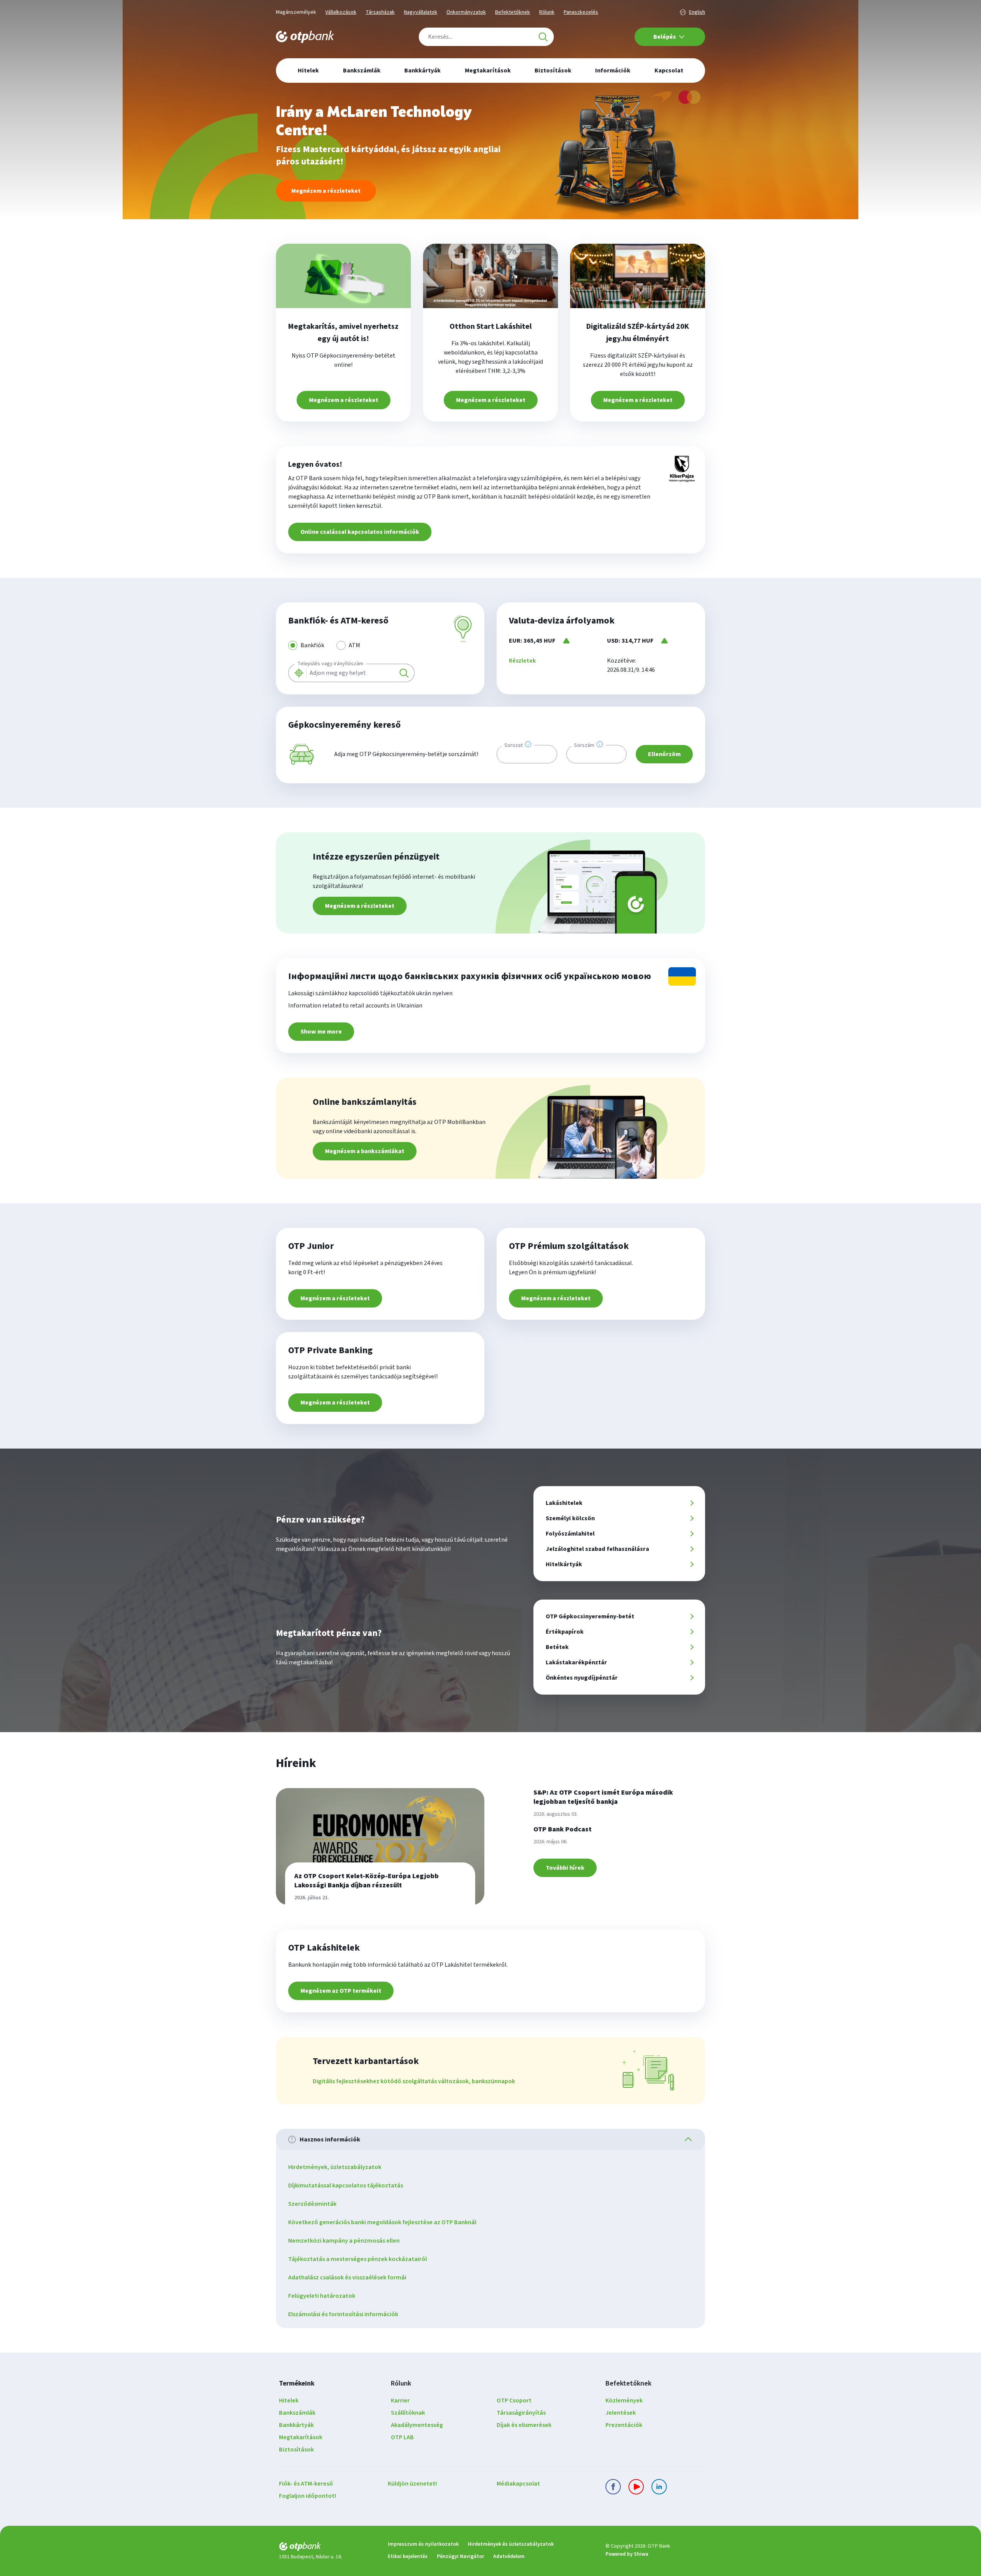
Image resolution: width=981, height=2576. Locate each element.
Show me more (321, 1032)
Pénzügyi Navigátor (460, 2556)
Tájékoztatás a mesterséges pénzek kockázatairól (358, 2259)
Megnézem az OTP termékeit (341, 1991)
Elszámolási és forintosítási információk (343, 2314)
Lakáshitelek (564, 1503)
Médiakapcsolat (518, 2484)
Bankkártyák (296, 2425)
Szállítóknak (408, 2413)
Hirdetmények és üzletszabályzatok (511, 2544)
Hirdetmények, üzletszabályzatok (335, 2167)
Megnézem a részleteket (326, 191)
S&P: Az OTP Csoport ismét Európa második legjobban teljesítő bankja (603, 1797)
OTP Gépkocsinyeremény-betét (590, 1616)
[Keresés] (543, 37)
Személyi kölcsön (570, 1518)
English (697, 12)
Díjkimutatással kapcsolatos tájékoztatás (346, 2185)
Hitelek (289, 2400)
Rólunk (547, 12)
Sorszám (584, 745)
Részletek (522, 661)
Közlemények (624, 2400)
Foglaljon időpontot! (308, 2496)
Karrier (400, 2400)
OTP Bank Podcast (563, 1829)
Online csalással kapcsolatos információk (360, 532)
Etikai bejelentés (408, 2556)
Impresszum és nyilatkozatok (423, 2544)
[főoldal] (327, 2548)
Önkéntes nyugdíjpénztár (582, 1678)
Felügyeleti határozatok (322, 2296)
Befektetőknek (513, 12)
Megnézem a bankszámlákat (365, 1151)
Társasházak (380, 12)
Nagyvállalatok (421, 12)
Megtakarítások (301, 2437)
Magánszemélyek (296, 12)
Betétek (557, 1647)
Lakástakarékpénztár (576, 1662)
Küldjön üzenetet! (412, 2484)
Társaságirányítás (521, 2413)
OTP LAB (402, 2437)
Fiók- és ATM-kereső (306, 2484)
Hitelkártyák (564, 1564)
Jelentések (621, 2413)
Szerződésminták (312, 2204)
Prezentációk (624, 2425)
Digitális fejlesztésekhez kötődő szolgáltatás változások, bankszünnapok (414, 2081)
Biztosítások (296, 2450)
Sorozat (513, 745)
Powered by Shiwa (627, 2554)
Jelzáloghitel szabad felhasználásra (597, 1549)
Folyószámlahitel (570, 1534)
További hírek (565, 1868)
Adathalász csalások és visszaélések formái (347, 2277)
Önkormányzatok (466, 12)
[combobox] (486, 37)
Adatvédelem (509, 2556)
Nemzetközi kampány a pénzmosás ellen (344, 2241)
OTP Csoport (514, 2400)
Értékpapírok (565, 1632)
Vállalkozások (341, 12)
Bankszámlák (297, 2413)
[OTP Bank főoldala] (305, 37)
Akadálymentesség (417, 2425)
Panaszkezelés (581, 12)
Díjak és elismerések (524, 2425)
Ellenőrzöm (664, 754)
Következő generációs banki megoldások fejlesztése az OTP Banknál (382, 2222)
